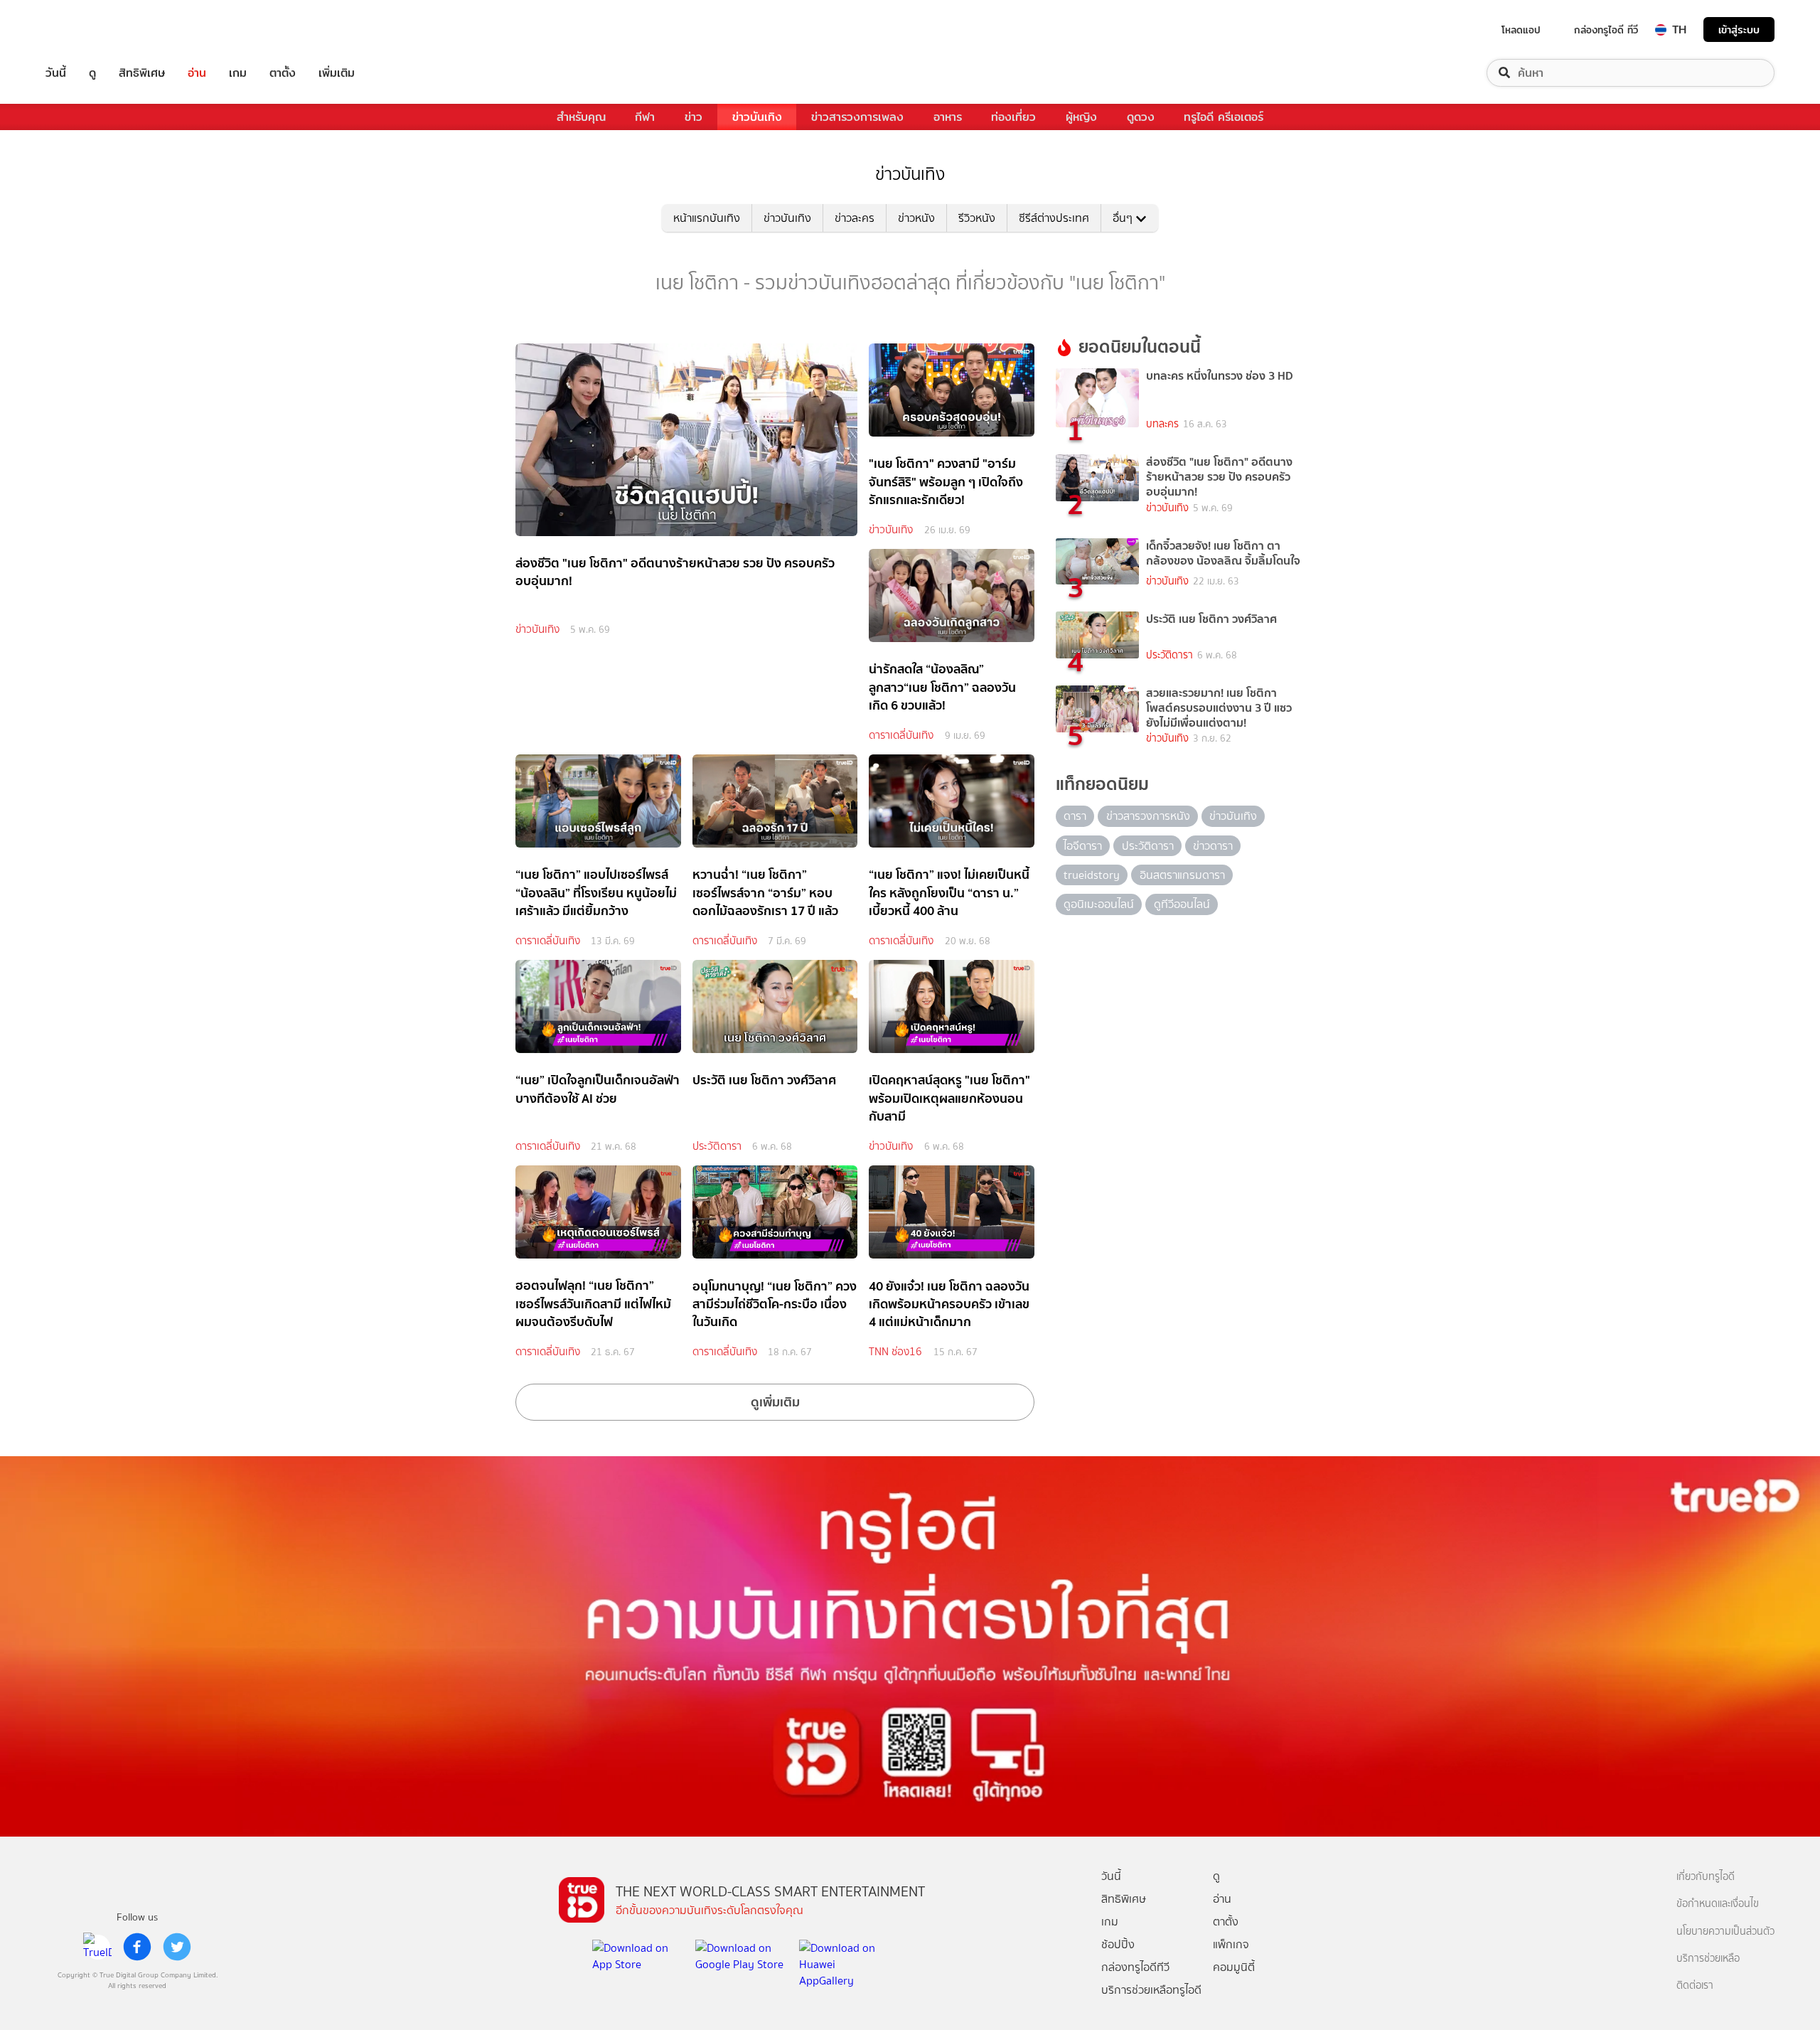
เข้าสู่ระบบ (1739, 30)
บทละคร (1162, 424)
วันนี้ (56, 73)
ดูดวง (1141, 117)
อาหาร (948, 117)
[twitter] (177, 1947)
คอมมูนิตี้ (1234, 1967)
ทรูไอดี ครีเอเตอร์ (1224, 117)
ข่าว (694, 117)
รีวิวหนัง (977, 218)
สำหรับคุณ (581, 117)
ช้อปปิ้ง (1118, 1944)
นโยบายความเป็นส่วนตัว (1725, 1932)
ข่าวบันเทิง (757, 117)
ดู (92, 73)
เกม (238, 73)
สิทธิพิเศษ (142, 73)
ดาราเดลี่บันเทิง (901, 735)
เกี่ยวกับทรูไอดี (1706, 1877)
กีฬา (645, 117)
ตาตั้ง (283, 73)
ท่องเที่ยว (1013, 117)
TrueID (88, 30)
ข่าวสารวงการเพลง (857, 117)
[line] (97, 1947)
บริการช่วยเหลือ (1708, 1959)
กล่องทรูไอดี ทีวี (1606, 30)
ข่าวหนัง (916, 218)
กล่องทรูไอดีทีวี (1135, 1967)
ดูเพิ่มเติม (775, 1402)
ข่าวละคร (855, 218)
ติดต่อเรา (1695, 1986)
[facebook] (137, 1947)
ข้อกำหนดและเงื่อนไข (1718, 1904)
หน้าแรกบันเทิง (707, 218)
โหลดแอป (1521, 30)
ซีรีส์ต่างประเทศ (1054, 218)
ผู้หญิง (1081, 117)
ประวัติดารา (717, 1146)
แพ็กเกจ (1231, 1944)
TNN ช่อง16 (895, 1352)
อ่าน (197, 73)
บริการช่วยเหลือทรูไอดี (1151, 1990)
